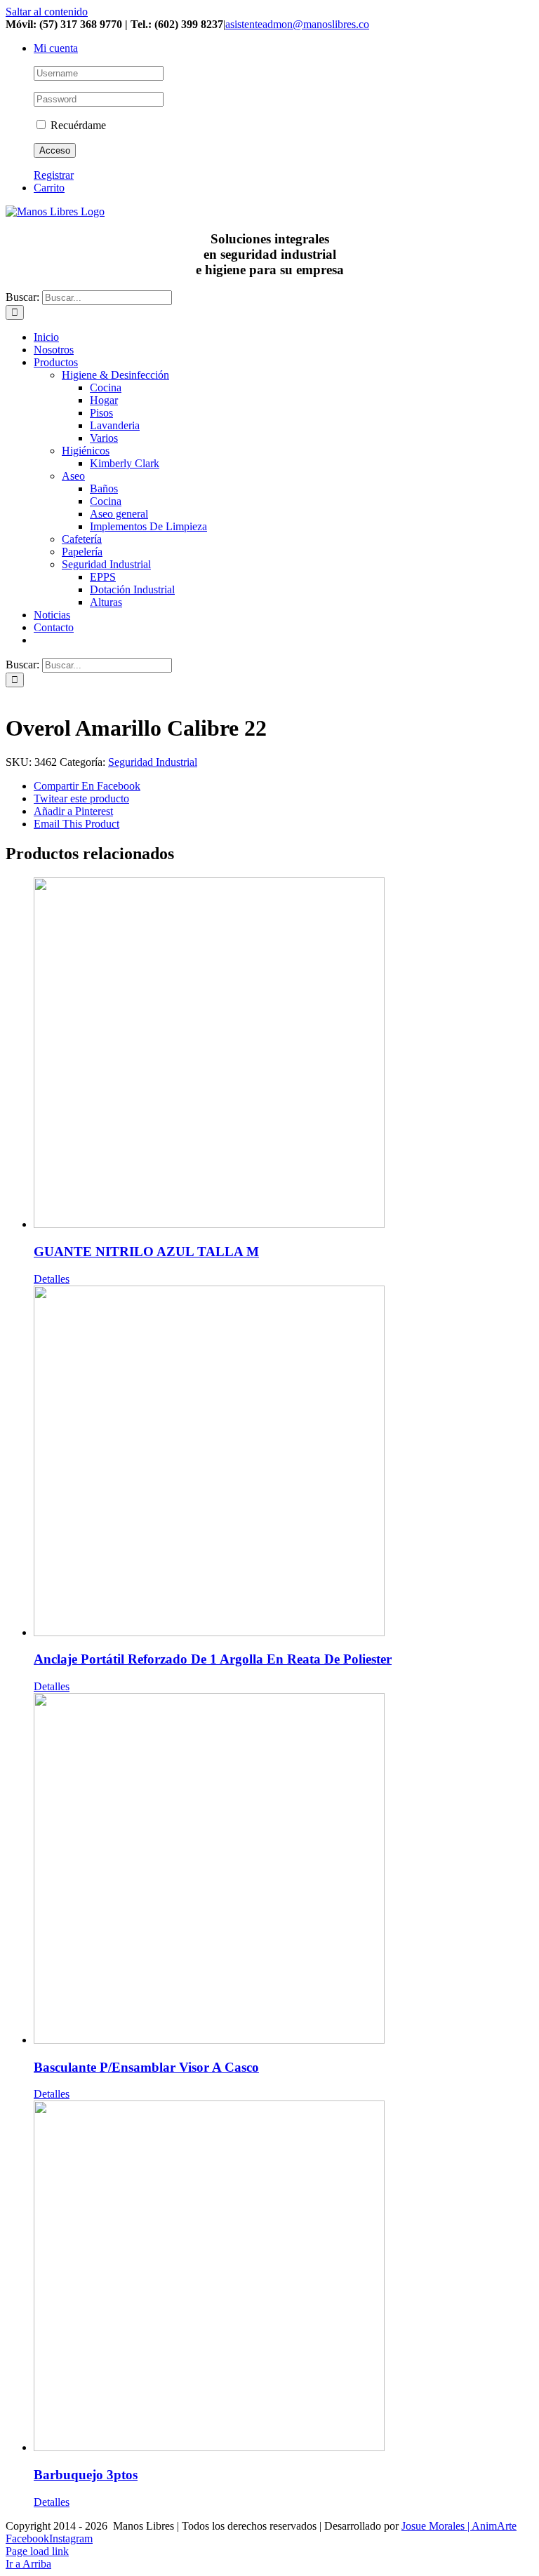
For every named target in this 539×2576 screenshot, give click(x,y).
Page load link (37, 2551)
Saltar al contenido (47, 12)
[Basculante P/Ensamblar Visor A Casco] (284, 1870)
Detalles (52, 1279)
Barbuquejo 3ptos (86, 2475)
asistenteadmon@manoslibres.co (297, 24)
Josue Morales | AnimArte (459, 2526)
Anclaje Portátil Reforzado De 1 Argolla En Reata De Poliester (213, 1659)
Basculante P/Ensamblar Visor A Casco (146, 2067)
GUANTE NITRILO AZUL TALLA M (146, 1252)
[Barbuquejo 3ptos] (284, 2277)
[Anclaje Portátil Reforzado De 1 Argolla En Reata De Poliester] (284, 1462)
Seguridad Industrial (153, 762)
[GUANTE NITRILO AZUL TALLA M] (284, 1054)
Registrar (54, 175)
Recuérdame (77, 125)
